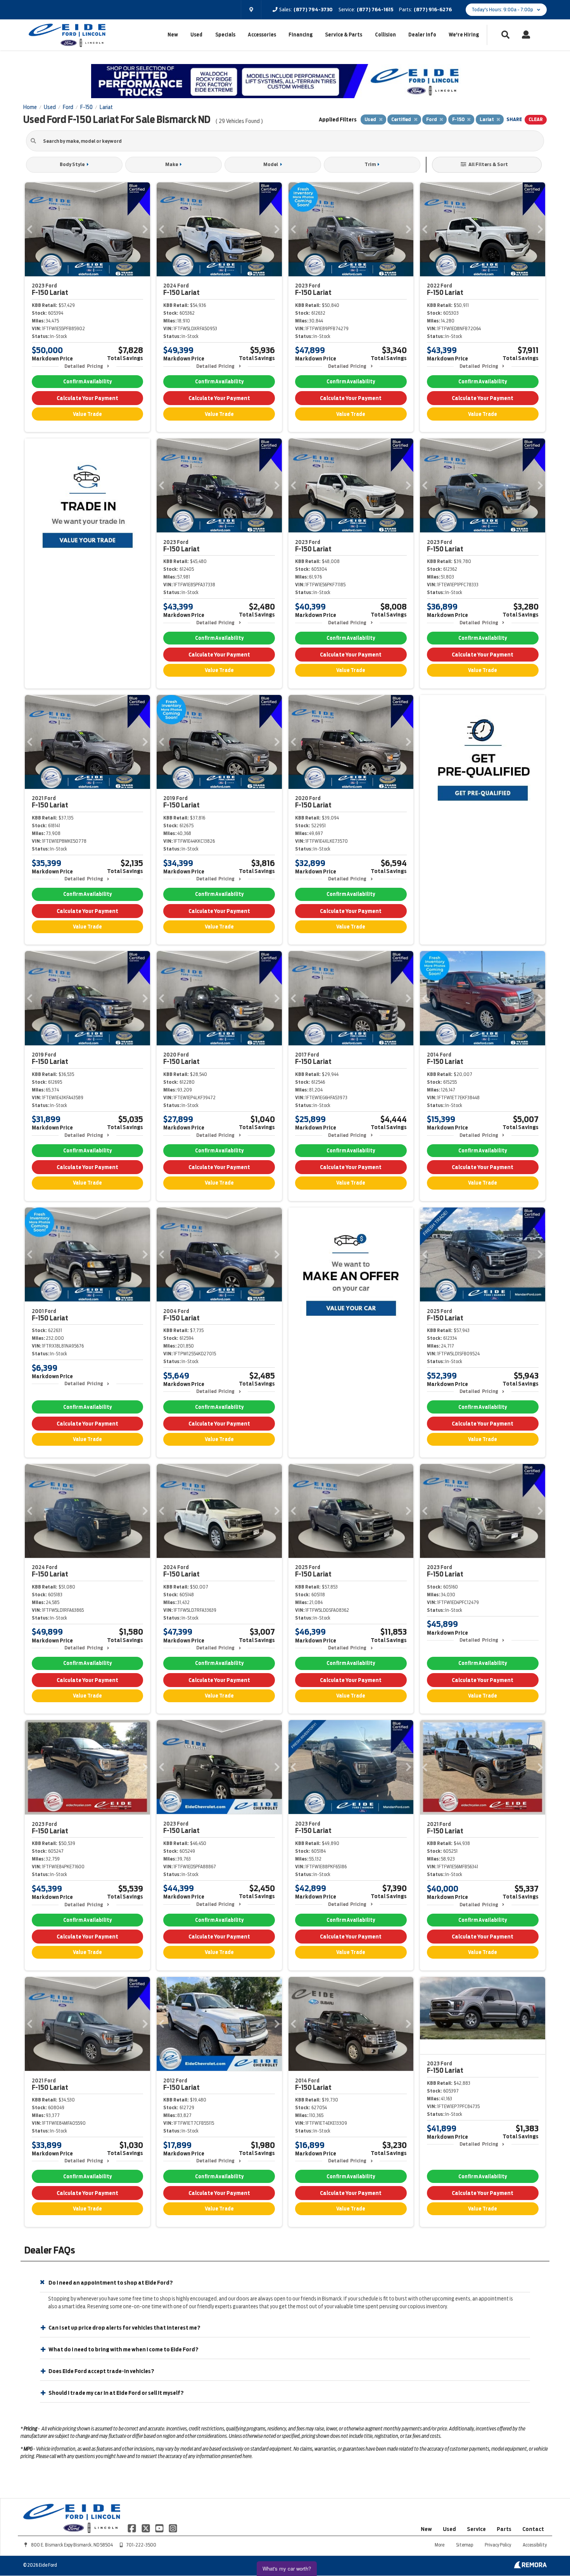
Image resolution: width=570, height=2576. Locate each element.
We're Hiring (464, 35)
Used (196, 35)
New (173, 35)
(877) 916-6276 (433, 10)
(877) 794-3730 (313, 10)
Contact (533, 2529)
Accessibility (535, 2545)
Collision (385, 35)
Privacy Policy (498, 2545)
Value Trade (87, 414)
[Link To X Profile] (146, 2528)
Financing (301, 35)
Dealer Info (422, 35)
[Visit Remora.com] (530, 2566)
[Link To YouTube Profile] (160, 2528)
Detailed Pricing (84, 366)
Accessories (262, 35)
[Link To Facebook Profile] (132, 2528)
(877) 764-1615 (375, 10)
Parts (504, 2529)
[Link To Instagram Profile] (173, 2528)
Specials (225, 35)
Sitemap (465, 2545)
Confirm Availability (87, 382)
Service (476, 2529)
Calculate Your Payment (87, 398)
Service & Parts (344, 35)
